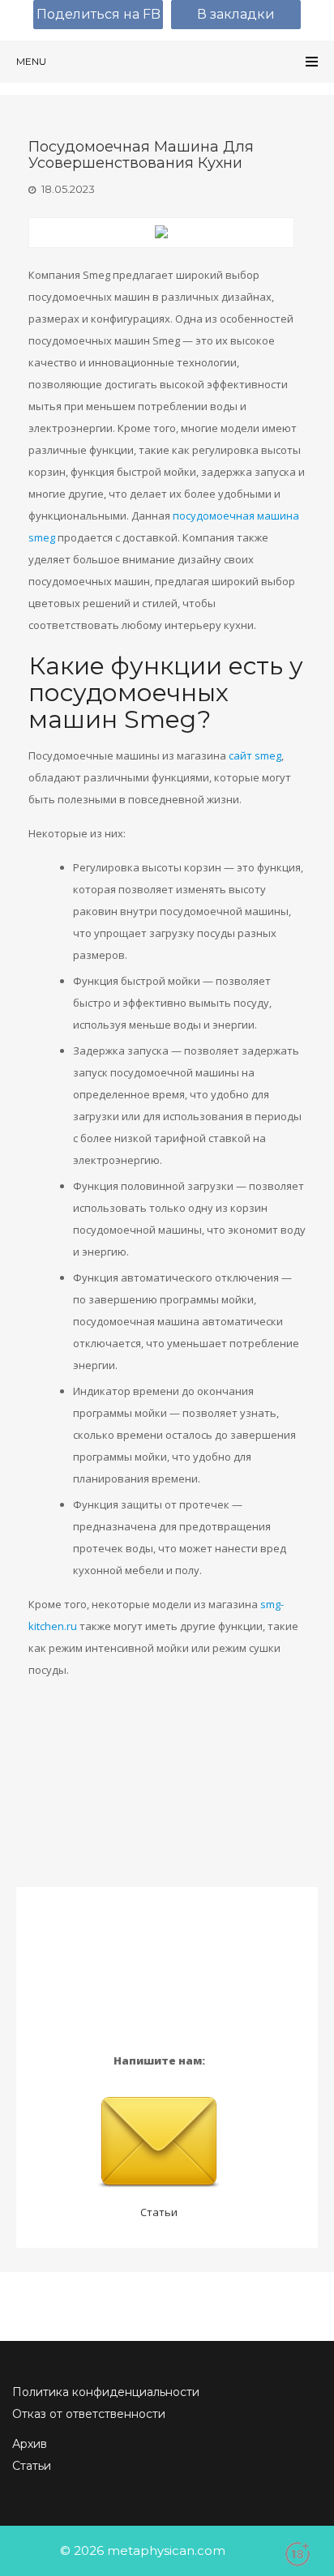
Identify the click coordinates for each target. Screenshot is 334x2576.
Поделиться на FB (98, 14)
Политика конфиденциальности (106, 2392)
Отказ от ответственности (89, 2414)
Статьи (159, 2212)
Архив (30, 2444)
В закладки (236, 14)
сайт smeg (255, 755)
